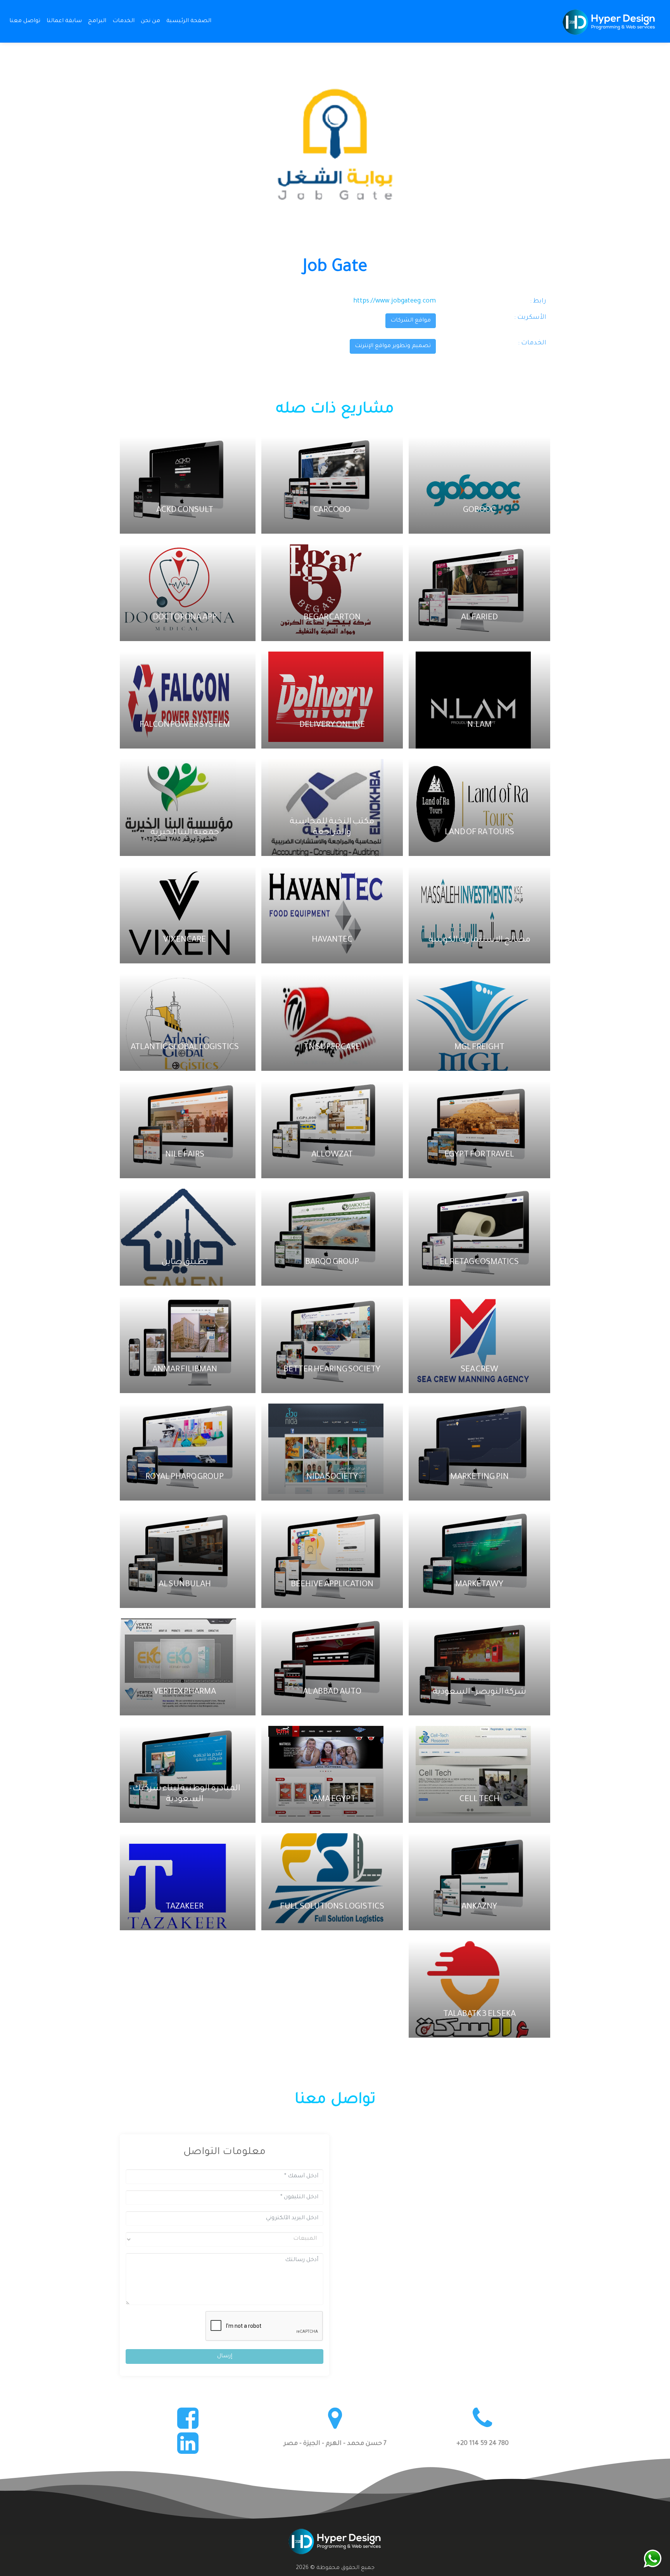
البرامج (97, 21)
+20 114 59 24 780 (483, 2444)
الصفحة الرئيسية (187, 21)
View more (477, 485)
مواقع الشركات (411, 321)
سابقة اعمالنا (64, 21)
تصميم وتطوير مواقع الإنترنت (393, 346)
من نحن (150, 21)
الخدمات (123, 21)
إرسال (225, 2356)
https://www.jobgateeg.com (395, 301)
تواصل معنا (25, 21)
